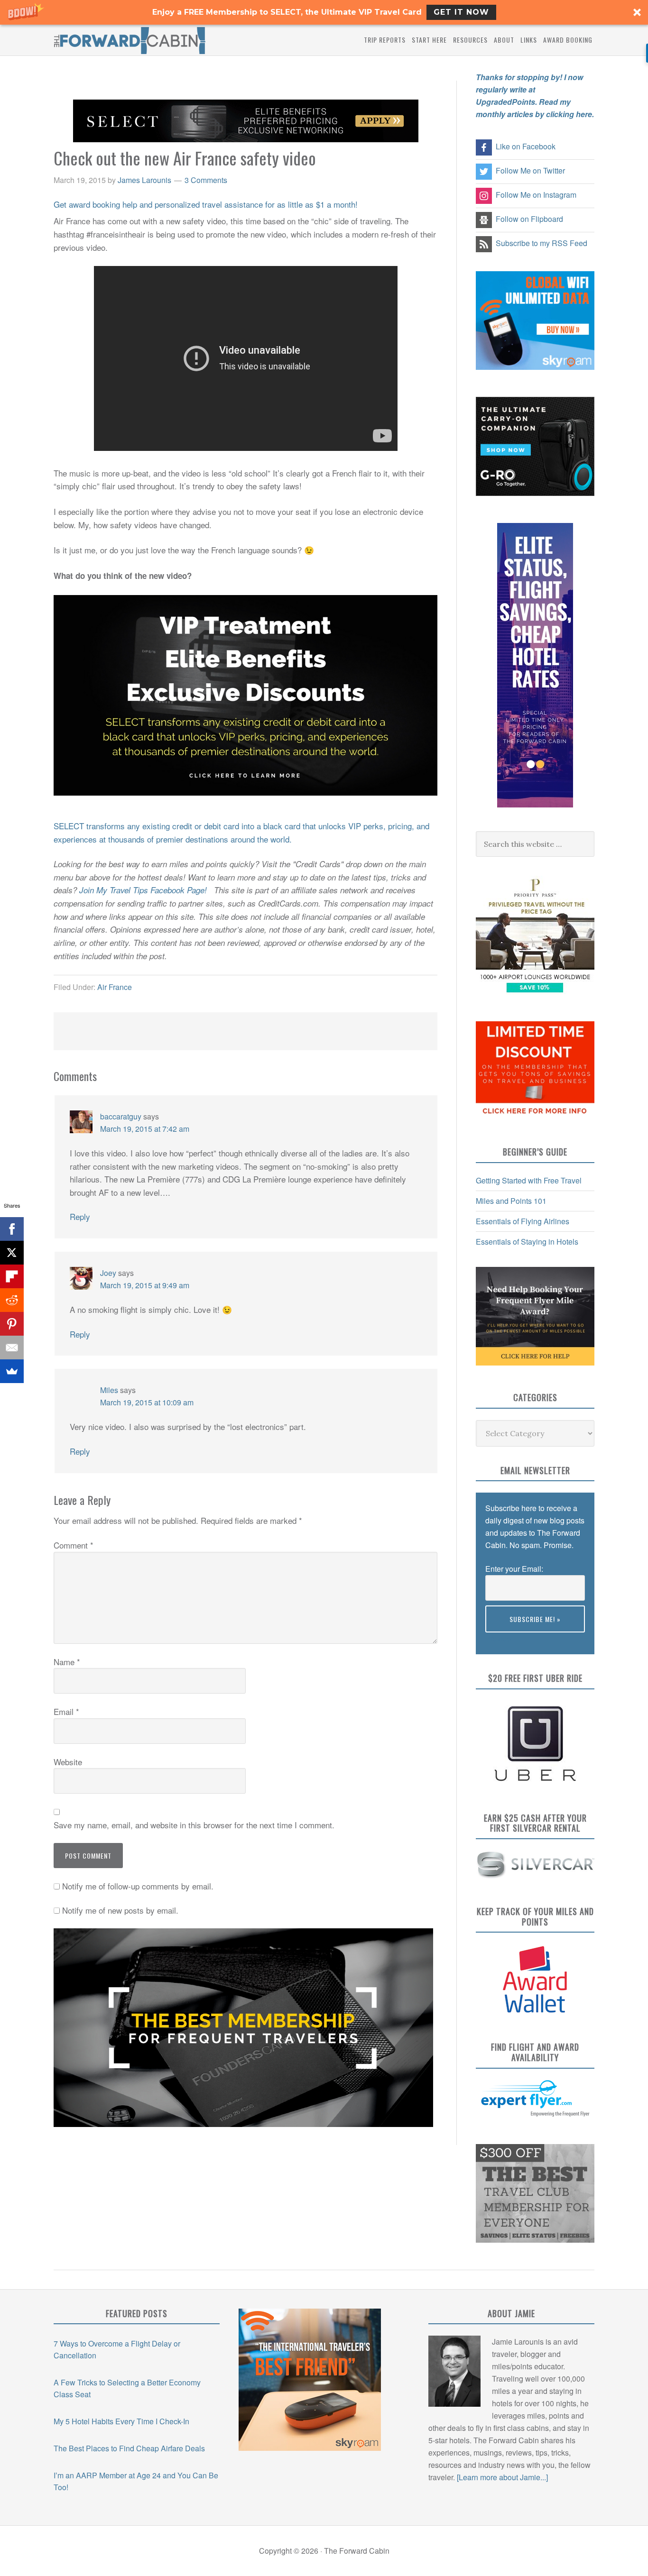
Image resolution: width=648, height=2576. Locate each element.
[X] (12, 1253)
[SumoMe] (12, 1371)
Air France (115, 987)
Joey (108, 1273)
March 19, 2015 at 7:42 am (145, 1129)
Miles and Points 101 (511, 1201)
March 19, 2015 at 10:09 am (147, 1402)
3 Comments (206, 180)
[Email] (12, 1348)
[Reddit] (12, 1300)
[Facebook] (12, 1229)
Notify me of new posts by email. (120, 1910)
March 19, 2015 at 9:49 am (145, 1285)
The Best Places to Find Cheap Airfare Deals (129, 2448)
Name (67, 1662)
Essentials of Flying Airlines (523, 1221)
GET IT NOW (461, 12)
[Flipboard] (12, 1276)
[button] (324, 12)
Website (68, 1762)
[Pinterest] (12, 1324)
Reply (80, 1216)
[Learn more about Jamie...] (502, 2477)
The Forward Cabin (130, 40)
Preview (499, 1638)
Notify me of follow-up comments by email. (138, 1886)
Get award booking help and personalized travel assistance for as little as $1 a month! (206, 204)
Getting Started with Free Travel (529, 1180)
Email (66, 1711)
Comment (74, 1545)
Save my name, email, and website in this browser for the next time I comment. (194, 1825)
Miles (109, 1390)
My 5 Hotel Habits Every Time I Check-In (121, 2421)
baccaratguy (121, 1116)
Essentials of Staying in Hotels (527, 1242)
